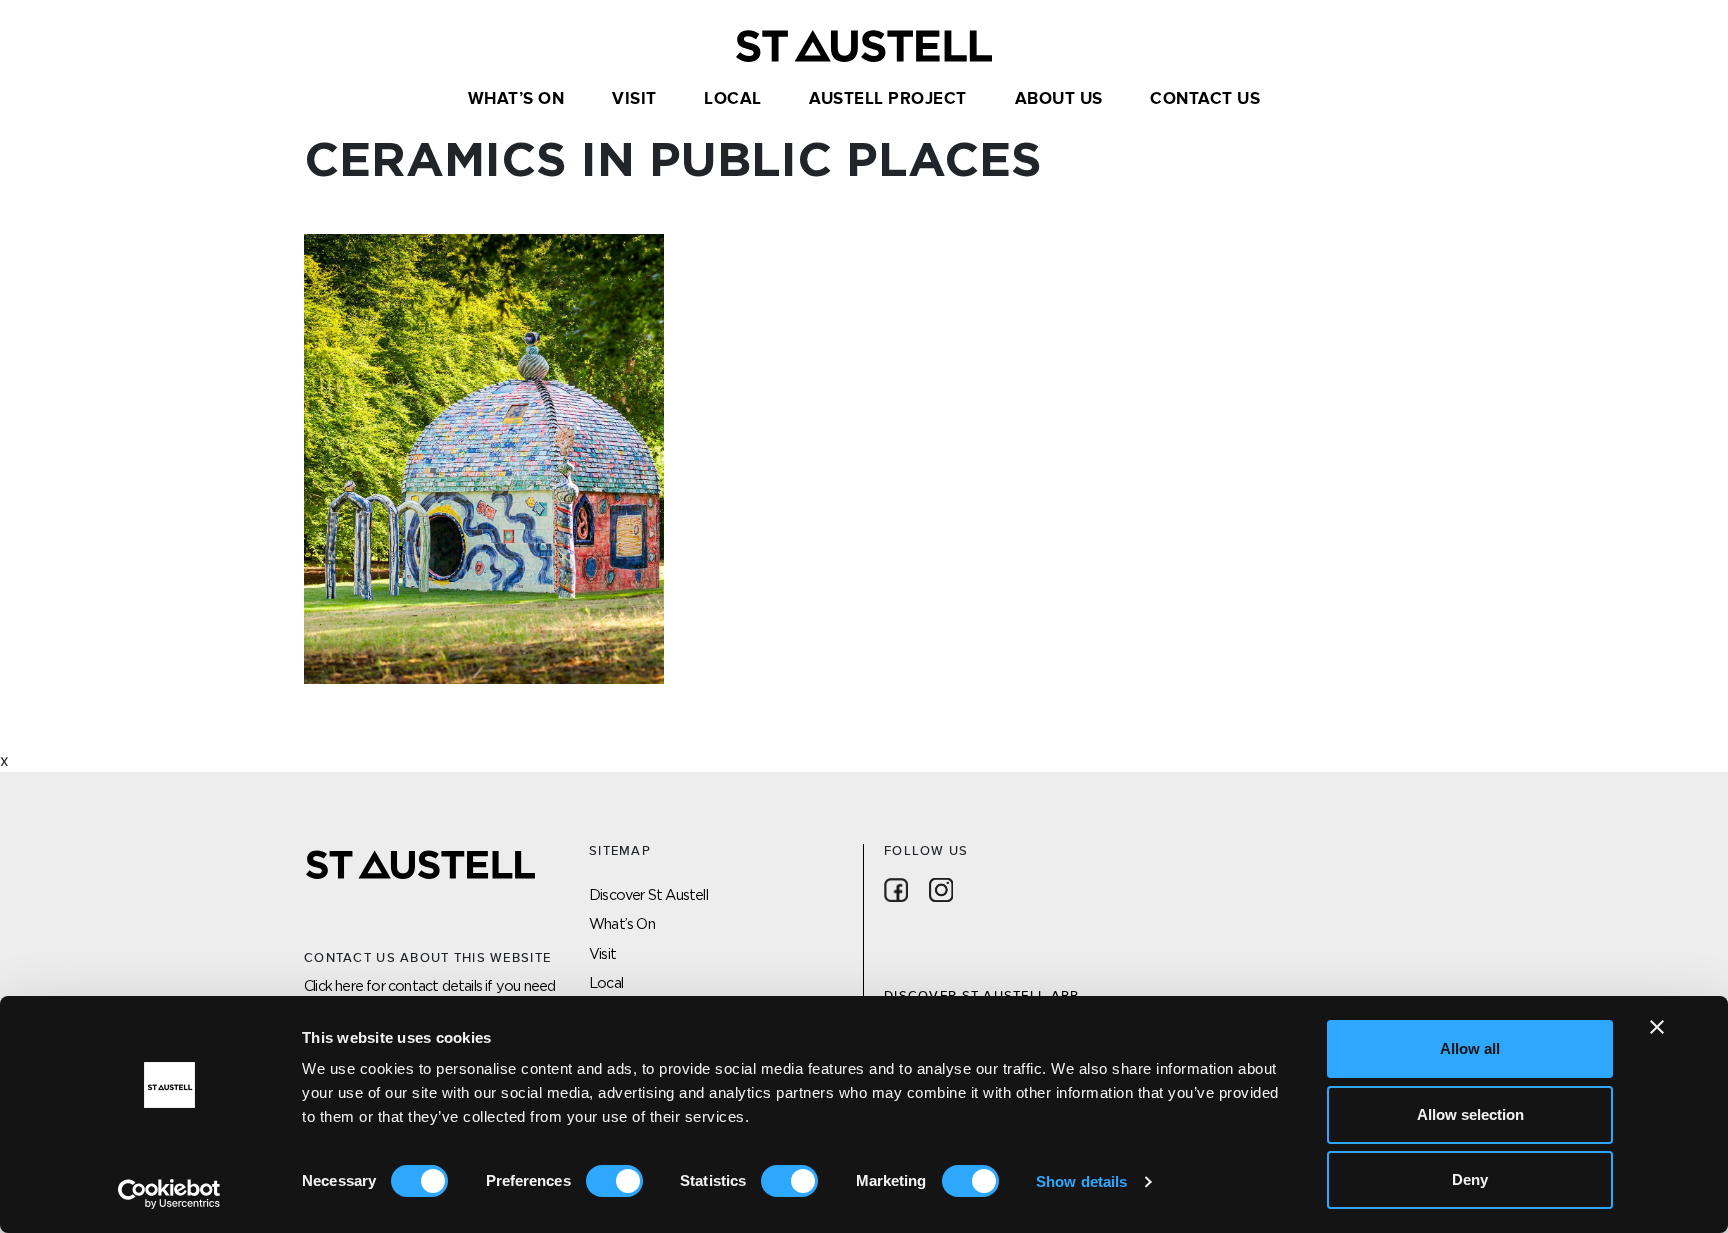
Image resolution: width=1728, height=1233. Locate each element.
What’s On (516, 99)
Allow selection (1470, 1114)
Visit (634, 99)
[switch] (614, 1181)
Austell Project (888, 99)
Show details (1081, 1181)
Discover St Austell (648, 894)
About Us (1059, 99)
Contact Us (1205, 99)
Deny (1470, 1179)
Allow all (1470, 1048)
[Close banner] (1657, 1027)
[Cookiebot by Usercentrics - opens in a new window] (169, 1194)
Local (733, 99)
